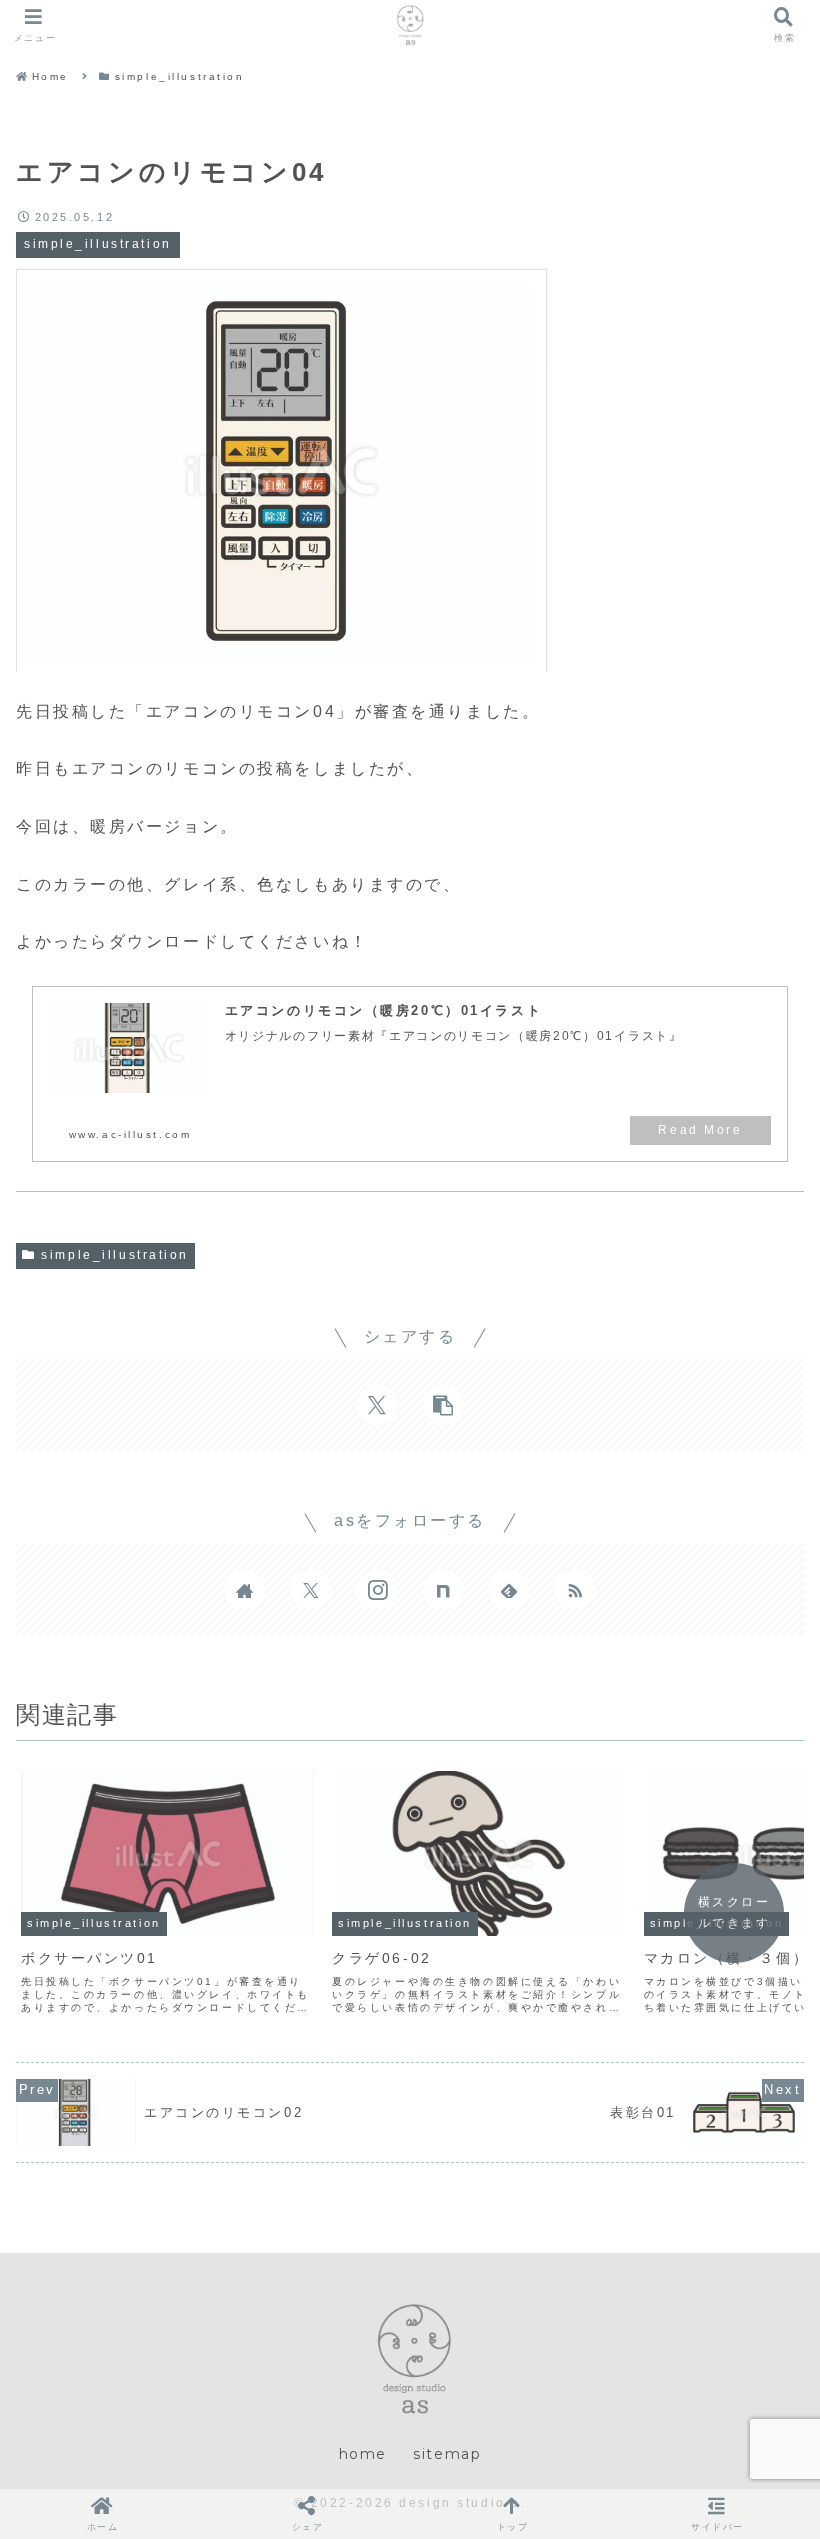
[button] (443, 1405)
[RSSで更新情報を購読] (575, 1590)
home (363, 2454)
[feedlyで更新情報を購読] (509, 1590)
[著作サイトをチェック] (245, 1590)
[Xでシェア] (377, 1405)
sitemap (447, 2454)
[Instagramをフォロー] (377, 1590)
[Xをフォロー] (311, 1590)
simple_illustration (115, 1255)
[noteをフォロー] (443, 1590)
